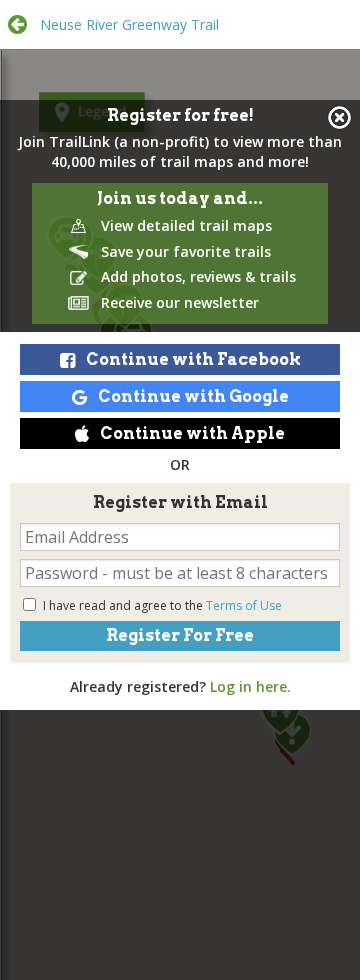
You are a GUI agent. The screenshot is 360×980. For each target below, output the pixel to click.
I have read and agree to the (162, 605)
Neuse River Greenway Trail (129, 24)
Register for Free (180, 635)
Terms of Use (244, 605)
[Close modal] (339, 117)
